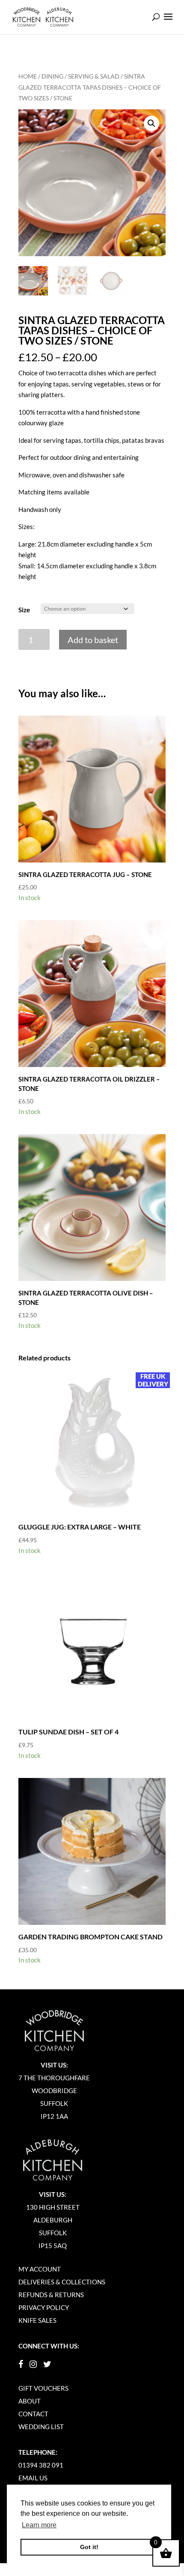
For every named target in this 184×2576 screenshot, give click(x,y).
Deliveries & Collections (62, 2282)
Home (28, 76)
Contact (33, 2414)
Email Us (33, 2478)
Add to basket (93, 640)
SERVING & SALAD (94, 76)
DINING (52, 76)
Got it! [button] (89, 2547)
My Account (40, 2269)
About (30, 2401)
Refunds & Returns (51, 2295)
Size (24, 610)
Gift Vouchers (43, 2388)
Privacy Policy (44, 2307)
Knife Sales (37, 2320)
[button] (151, 123)
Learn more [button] (39, 2525)
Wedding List (41, 2427)
